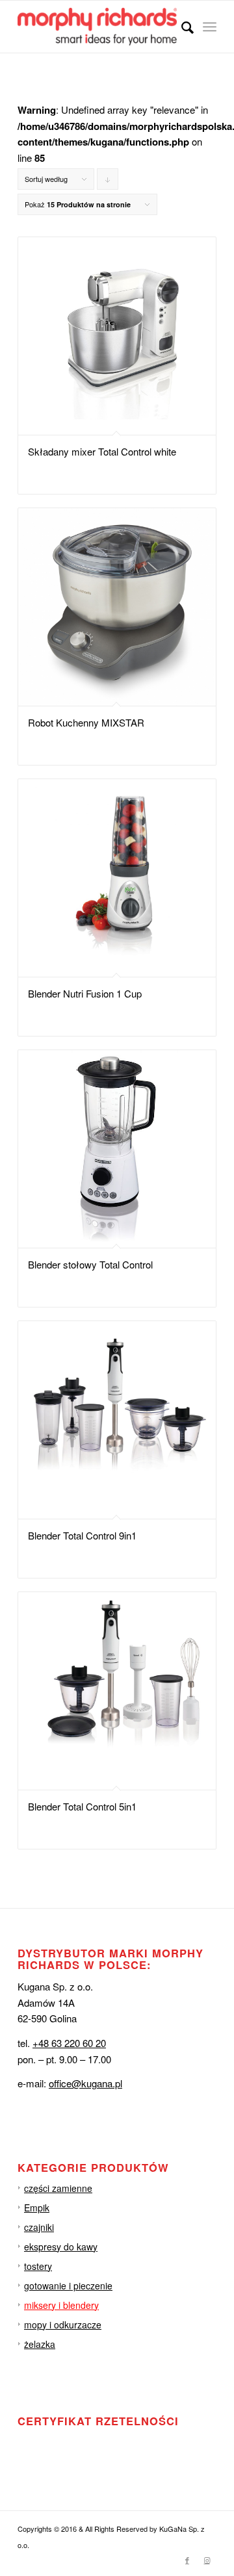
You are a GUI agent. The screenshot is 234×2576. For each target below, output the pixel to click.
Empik (37, 2208)
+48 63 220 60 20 (69, 2043)
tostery (38, 2266)
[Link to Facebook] (187, 2560)
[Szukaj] (181, 27)
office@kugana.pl (85, 2083)
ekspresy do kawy (61, 2247)
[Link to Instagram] (207, 2560)
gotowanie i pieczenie (68, 2286)
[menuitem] (181, 27)
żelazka (40, 2344)
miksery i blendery (61, 2305)
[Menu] (210, 27)
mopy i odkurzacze (63, 2325)
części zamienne (58, 2188)
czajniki (39, 2227)
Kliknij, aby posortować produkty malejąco (108, 182)
